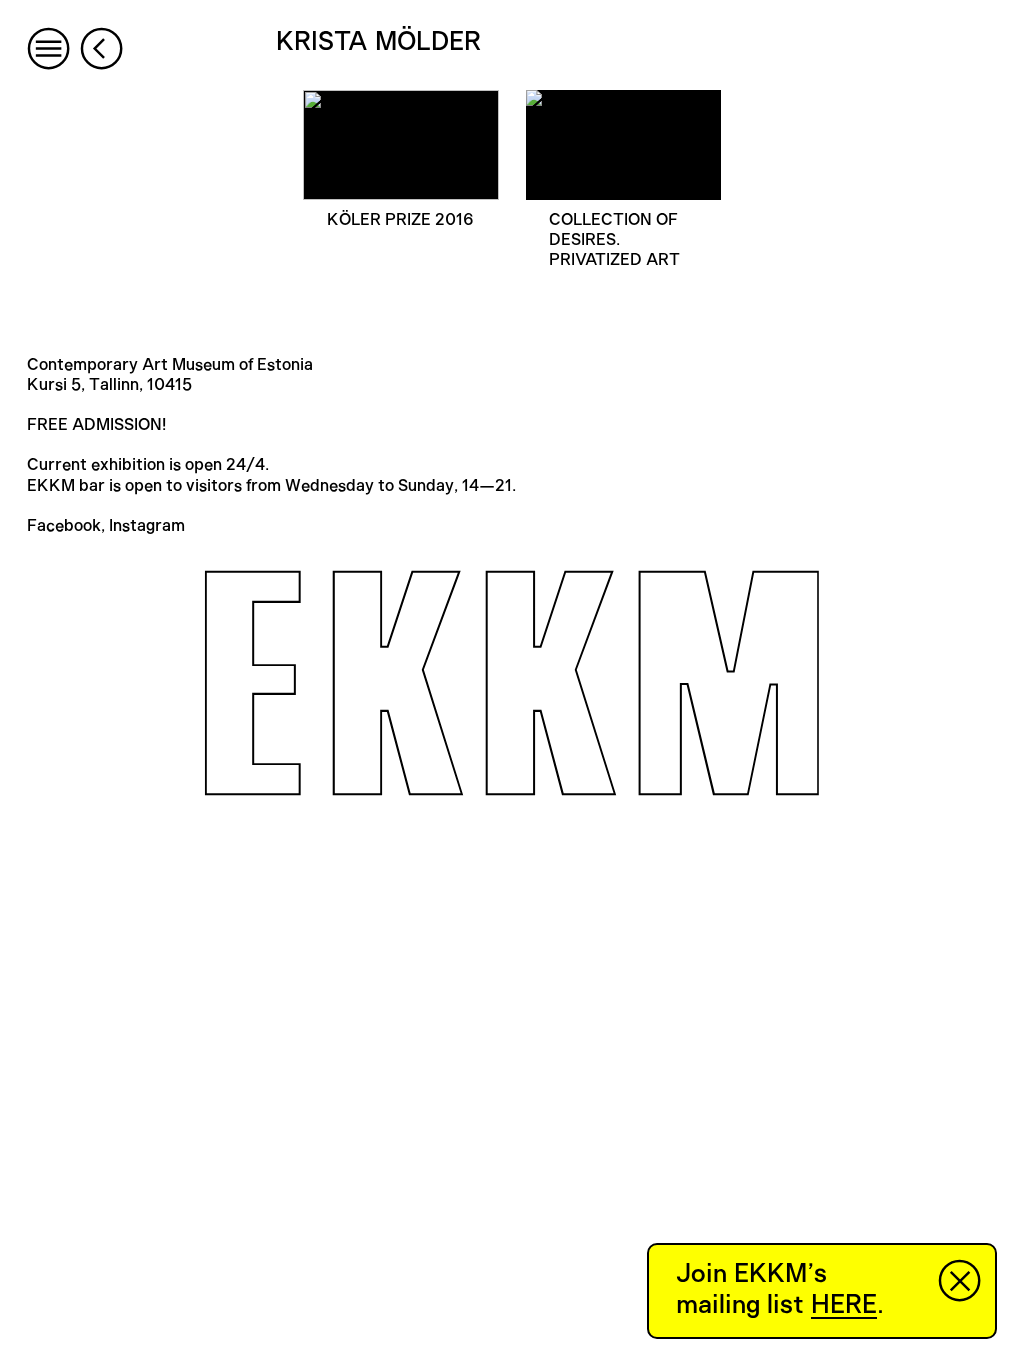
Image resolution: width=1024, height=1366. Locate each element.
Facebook (64, 526)
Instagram (147, 526)
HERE (844, 1305)
